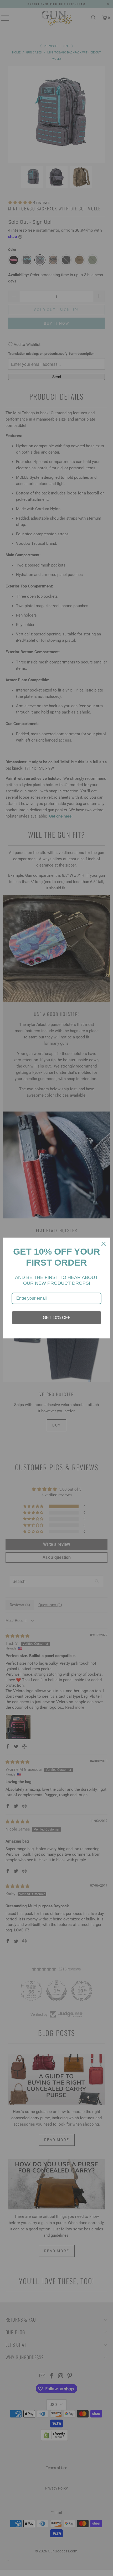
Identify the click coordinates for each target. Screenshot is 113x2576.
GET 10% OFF (57, 1318)
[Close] (104, 1244)
